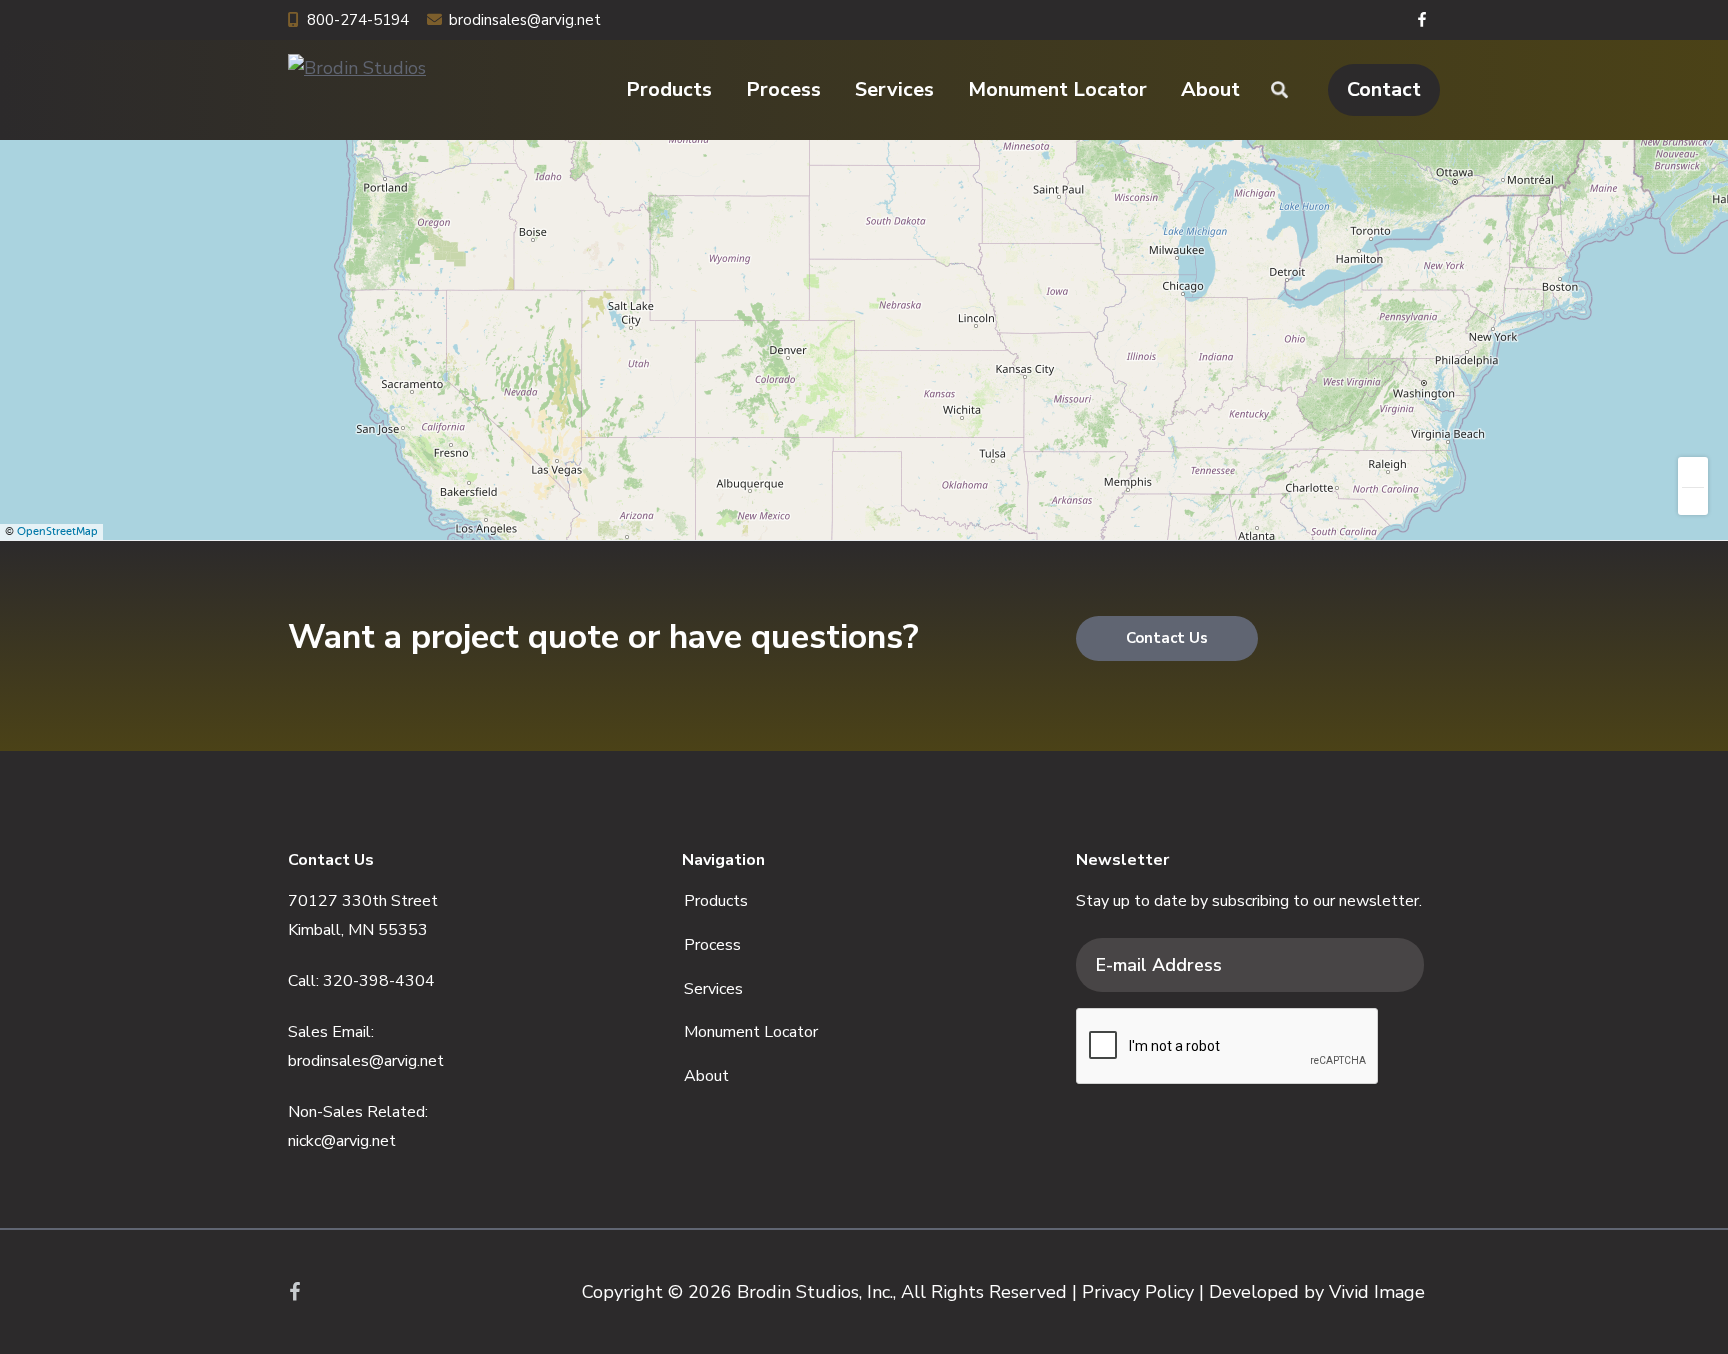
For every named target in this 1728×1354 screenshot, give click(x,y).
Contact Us (1167, 638)
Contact (1384, 89)
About (706, 1076)
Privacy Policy (1138, 1292)
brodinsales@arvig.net (525, 20)
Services (713, 989)
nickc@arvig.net (342, 1141)
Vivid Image (1377, 1292)
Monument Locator (751, 1032)
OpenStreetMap (57, 531)
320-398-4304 (379, 981)
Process (712, 945)
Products (716, 901)
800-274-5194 (358, 20)
